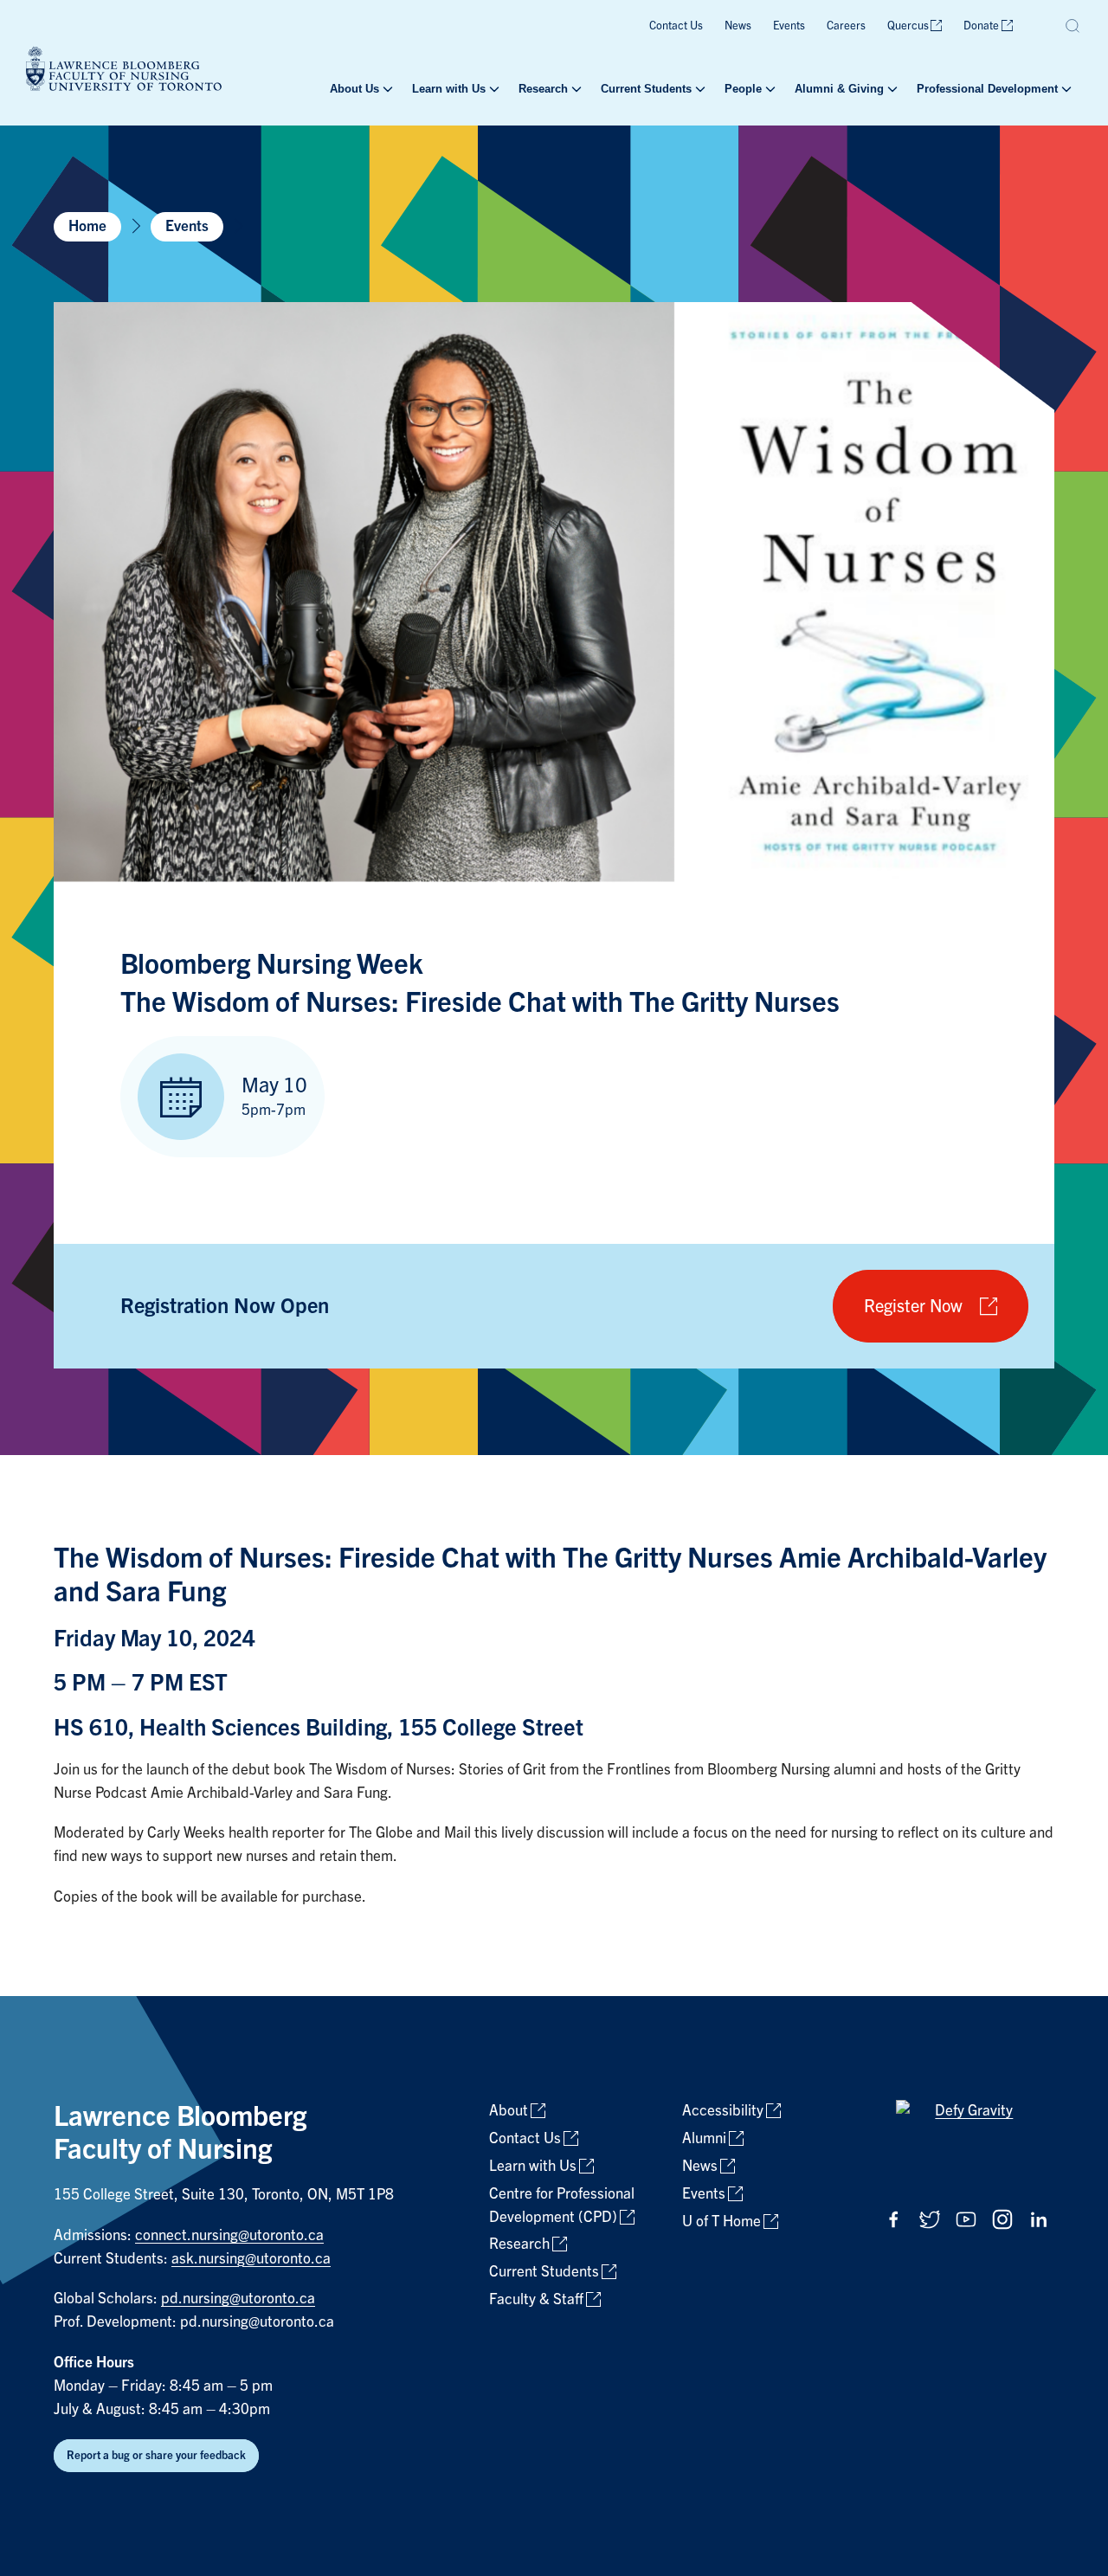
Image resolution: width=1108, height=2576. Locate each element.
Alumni (704, 2138)
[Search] (1073, 26)
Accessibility (723, 2111)
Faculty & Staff (536, 2299)
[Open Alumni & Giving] (891, 89)
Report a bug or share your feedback (156, 2455)
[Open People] (769, 89)
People (743, 89)
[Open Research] (575, 89)
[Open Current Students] (699, 89)
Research (543, 89)
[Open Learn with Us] (493, 89)
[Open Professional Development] (1065, 89)
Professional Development (987, 89)
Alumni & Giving (839, 89)
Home (87, 226)
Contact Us (676, 26)
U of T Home (721, 2222)
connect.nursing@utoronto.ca (229, 2235)
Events (789, 26)
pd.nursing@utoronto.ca (238, 2299)
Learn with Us (449, 89)
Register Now (913, 1306)
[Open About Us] (386, 89)
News (738, 26)
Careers (846, 26)
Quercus (908, 26)
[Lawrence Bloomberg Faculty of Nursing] (124, 71)
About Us (354, 89)
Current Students (646, 89)
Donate (981, 26)
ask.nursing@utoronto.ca (251, 2259)
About (509, 2111)
